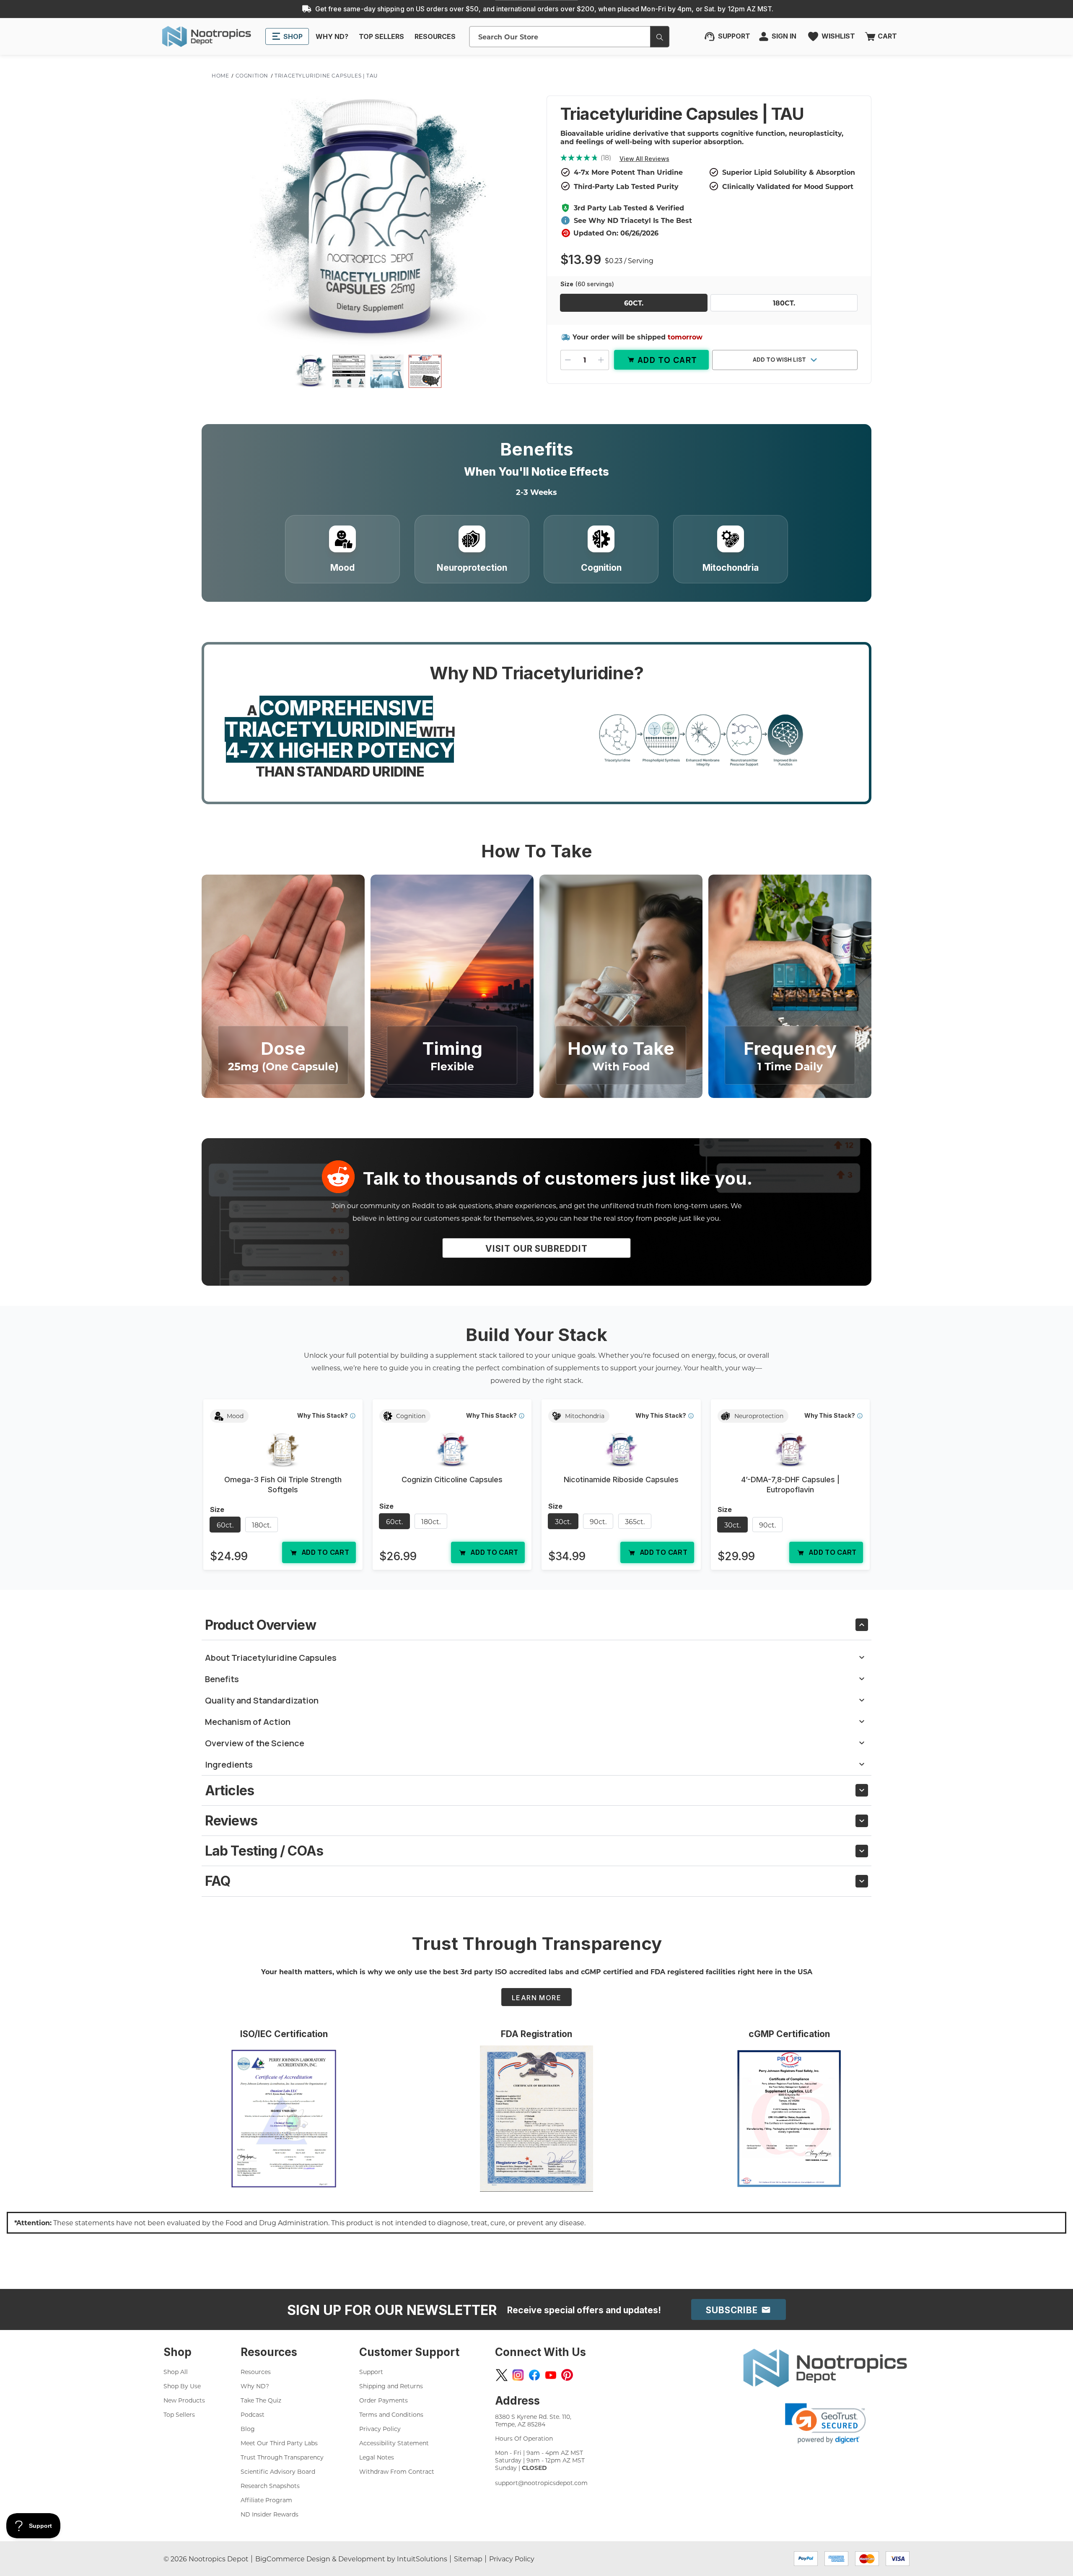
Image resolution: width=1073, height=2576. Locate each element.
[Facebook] (534, 2375)
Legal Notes (377, 2457)
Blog (248, 2429)
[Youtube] (551, 2375)
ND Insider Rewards (270, 2514)
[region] (536, 1488)
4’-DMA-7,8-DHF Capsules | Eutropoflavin (790, 1485)
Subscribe (733, 2310)
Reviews (231, 1821)
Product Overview (260, 1625)
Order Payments (384, 2400)
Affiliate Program (266, 2500)
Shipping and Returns (391, 2386)
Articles (229, 1790)
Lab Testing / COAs (264, 1851)
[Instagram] (518, 2375)
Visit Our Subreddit (536, 1249)
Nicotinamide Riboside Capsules (621, 1480)
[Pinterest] (567, 2375)
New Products (184, 2400)
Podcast (253, 2414)
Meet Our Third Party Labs (279, 2443)
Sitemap (468, 2559)
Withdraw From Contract (397, 2471)
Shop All (176, 2372)
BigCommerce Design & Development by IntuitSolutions (351, 2559)
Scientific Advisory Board (278, 2471)
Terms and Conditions (391, 2414)
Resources (256, 2372)
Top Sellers (179, 2414)
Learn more (536, 1998)
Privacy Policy (380, 2429)
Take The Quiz (261, 2400)
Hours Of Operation (524, 2438)
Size (587, 284)
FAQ (218, 1881)
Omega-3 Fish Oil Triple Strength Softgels (283, 1485)
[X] (502, 2375)
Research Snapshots (270, 2486)
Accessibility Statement (394, 2443)
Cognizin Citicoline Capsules (452, 1480)
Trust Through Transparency (282, 2457)
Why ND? (255, 2386)
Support (371, 2372)
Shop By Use (182, 2386)
